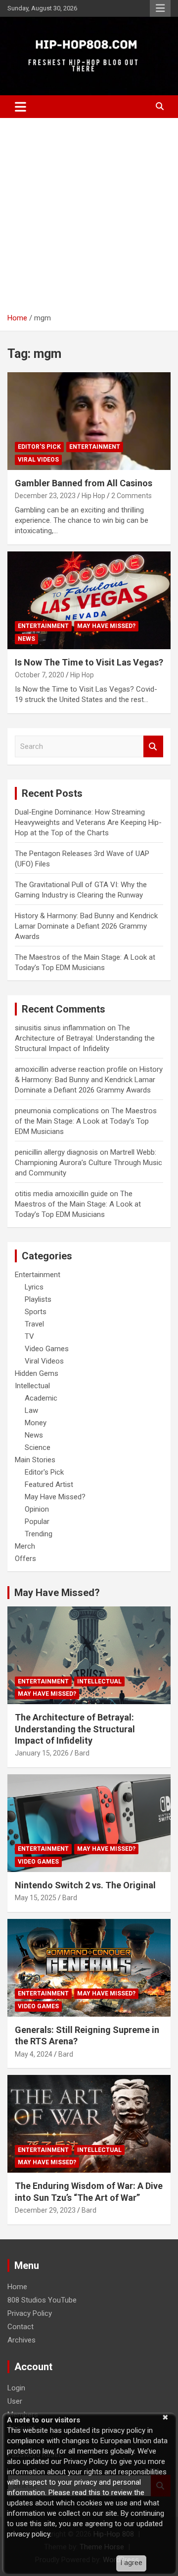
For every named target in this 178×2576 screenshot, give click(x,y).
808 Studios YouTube (42, 2300)
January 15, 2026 (42, 1753)
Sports (36, 1312)
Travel (34, 1324)
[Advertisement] (89, 212)
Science (38, 1447)
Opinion (37, 1509)
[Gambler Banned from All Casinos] (89, 421)
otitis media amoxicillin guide (61, 1194)
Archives (22, 2340)
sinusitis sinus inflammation (60, 1028)
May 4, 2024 (34, 2054)
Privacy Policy (30, 2313)
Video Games (47, 1349)
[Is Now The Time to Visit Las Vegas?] (89, 600)
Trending (39, 1534)
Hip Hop (93, 496)
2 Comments (132, 496)
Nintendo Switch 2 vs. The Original (85, 1885)
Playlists (38, 1299)
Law (31, 1410)
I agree (131, 2563)
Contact (21, 2327)
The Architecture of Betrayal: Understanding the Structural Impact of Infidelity (85, 1038)
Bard (82, 1753)
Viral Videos (38, 460)
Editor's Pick (39, 447)
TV (29, 1336)
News (26, 639)
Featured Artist (49, 1484)
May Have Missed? (106, 626)
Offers (25, 1559)
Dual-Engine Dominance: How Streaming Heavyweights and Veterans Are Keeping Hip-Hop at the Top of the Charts (88, 822)
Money (36, 1423)
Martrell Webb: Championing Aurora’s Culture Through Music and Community (89, 1163)
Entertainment (95, 447)
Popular (37, 1522)
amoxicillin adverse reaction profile (71, 1069)
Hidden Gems (37, 1373)
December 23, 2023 (45, 496)
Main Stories (35, 1460)
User (15, 2401)
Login (16, 2388)
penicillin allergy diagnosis (56, 1152)
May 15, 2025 (36, 1898)
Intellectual (32, 1386)
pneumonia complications (57, 1111)
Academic (41, 1398)
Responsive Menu (160, 8)
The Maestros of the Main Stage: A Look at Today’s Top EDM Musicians (86, 1121)
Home (17, 2287)
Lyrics (34, 1287)
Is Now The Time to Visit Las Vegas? (89, 662)
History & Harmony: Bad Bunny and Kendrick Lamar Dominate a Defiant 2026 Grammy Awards (86, 926)
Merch (25, 1546)
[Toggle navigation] (21, 107)
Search (153, 747)
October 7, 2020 (40, 675)
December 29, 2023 (45, 2210)
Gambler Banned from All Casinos (84, 483)
